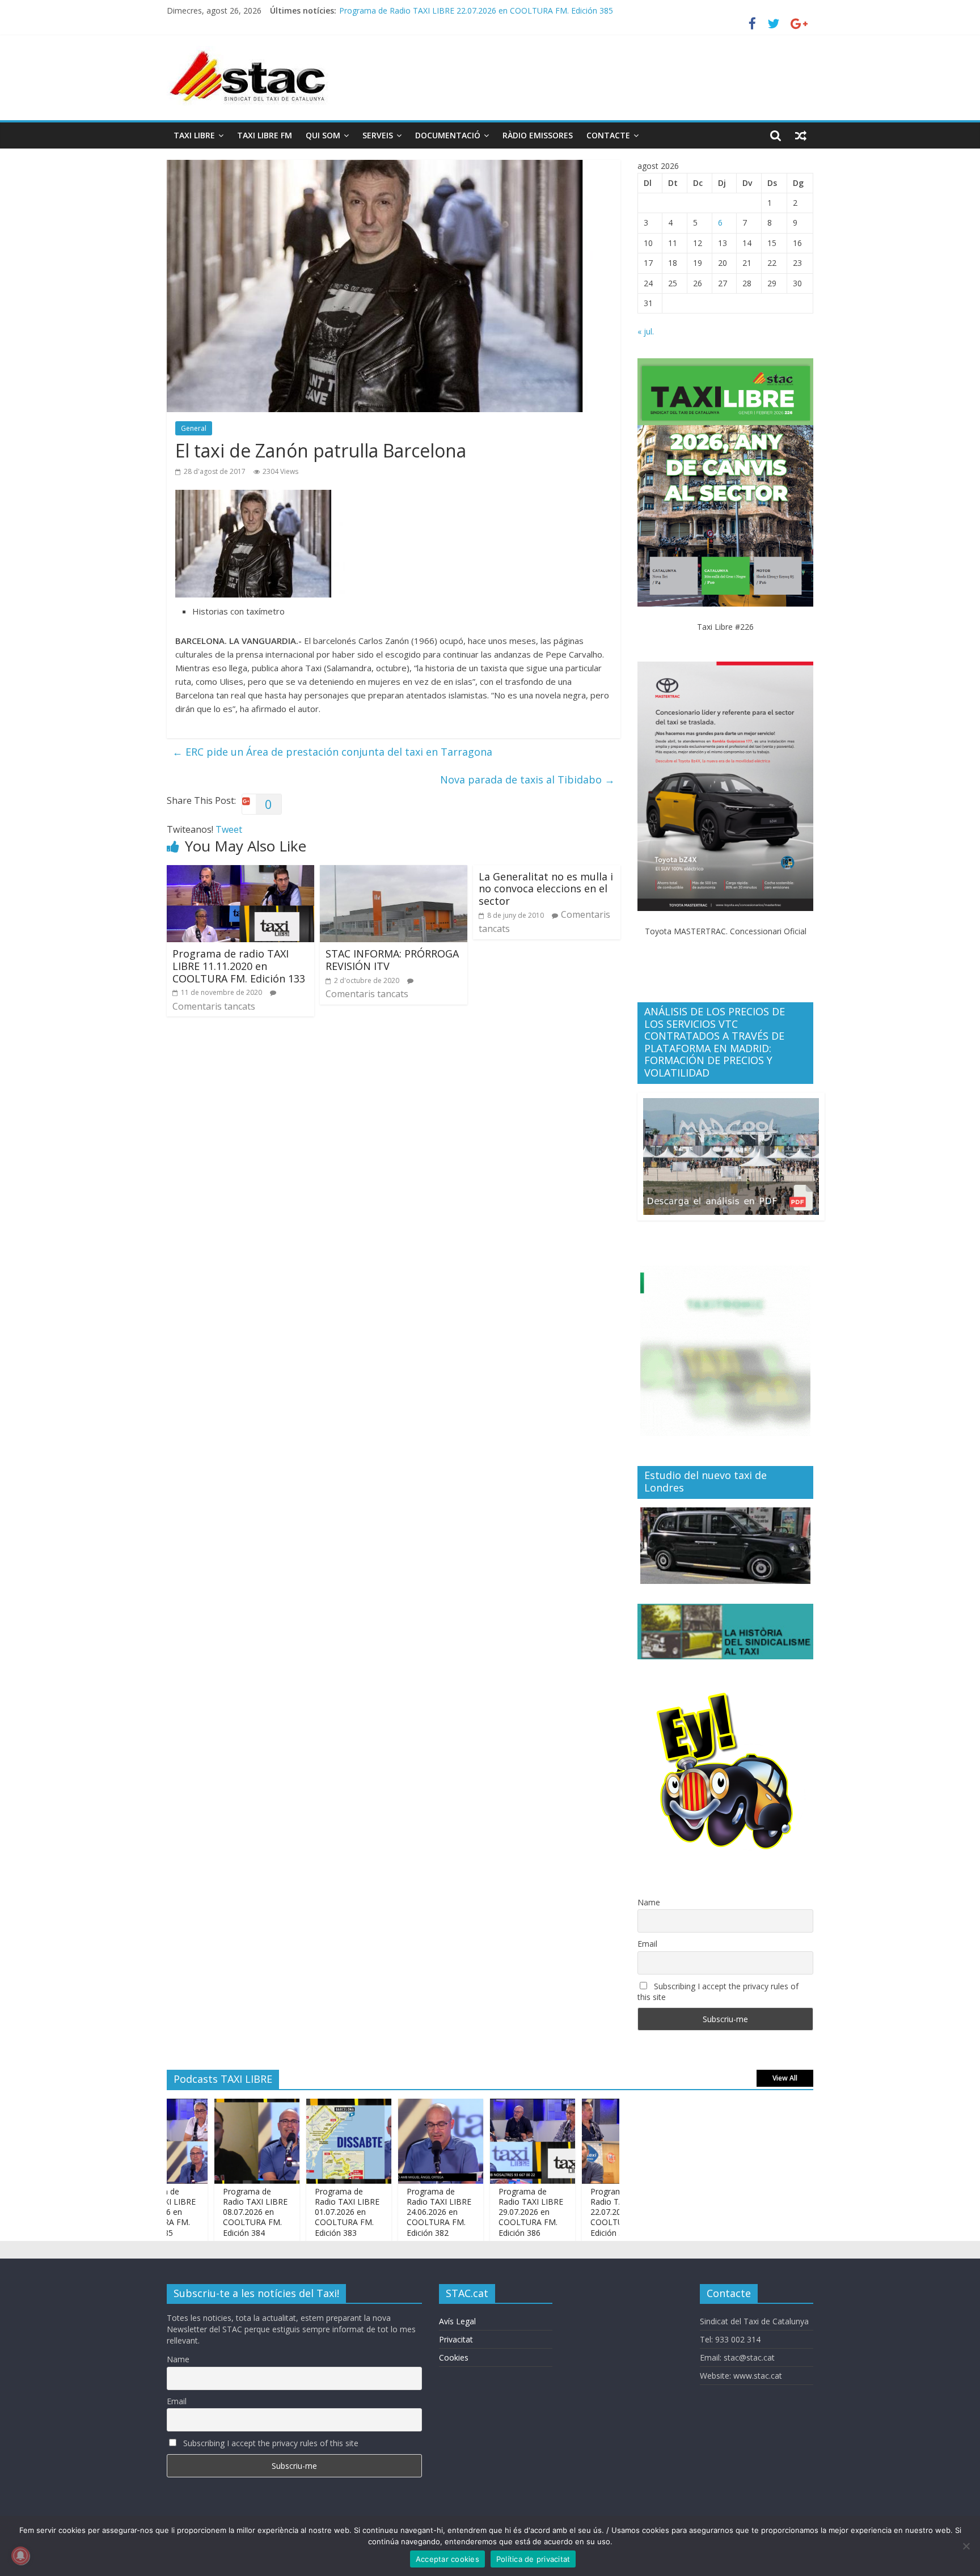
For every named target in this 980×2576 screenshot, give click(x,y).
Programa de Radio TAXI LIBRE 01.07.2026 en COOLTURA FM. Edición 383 (301, 2212)
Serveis (378, 135)
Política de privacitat (533, 2559)
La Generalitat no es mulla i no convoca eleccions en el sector (546, 889)
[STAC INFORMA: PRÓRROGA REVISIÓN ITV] (394, 872)
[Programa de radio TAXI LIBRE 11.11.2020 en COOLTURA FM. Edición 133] (240, 872)
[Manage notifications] (20, 2556)
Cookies (454, 2357)
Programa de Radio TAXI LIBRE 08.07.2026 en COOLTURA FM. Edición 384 (209, 2212)
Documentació (448, 135)
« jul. (646, 331)
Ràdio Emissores (538, 135)
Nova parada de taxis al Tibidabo (527, 779)
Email (647, 1944)
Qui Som (323, 135)
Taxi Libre (194, 135)
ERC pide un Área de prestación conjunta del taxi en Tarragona (332, 752)
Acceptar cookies (447, 2559)
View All (785, 2078)
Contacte (608, 135)
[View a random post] (801, 135)
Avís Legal (457, 2321)
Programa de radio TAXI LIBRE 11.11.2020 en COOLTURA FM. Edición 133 (239, 966)
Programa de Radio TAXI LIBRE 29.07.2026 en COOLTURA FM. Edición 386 (485, 2212)
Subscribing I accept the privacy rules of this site (718, 1992)
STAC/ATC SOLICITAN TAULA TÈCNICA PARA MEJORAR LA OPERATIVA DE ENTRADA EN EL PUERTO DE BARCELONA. (559, 8)
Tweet (229, 829)
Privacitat (456, 2339)
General (194, 428)
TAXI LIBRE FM (265, 135)
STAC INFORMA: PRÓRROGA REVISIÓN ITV (392, 960)
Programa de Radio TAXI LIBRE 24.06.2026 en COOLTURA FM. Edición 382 (393, 2212)
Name (649, 1902)
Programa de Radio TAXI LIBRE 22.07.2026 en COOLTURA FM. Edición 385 (577, 2212)
